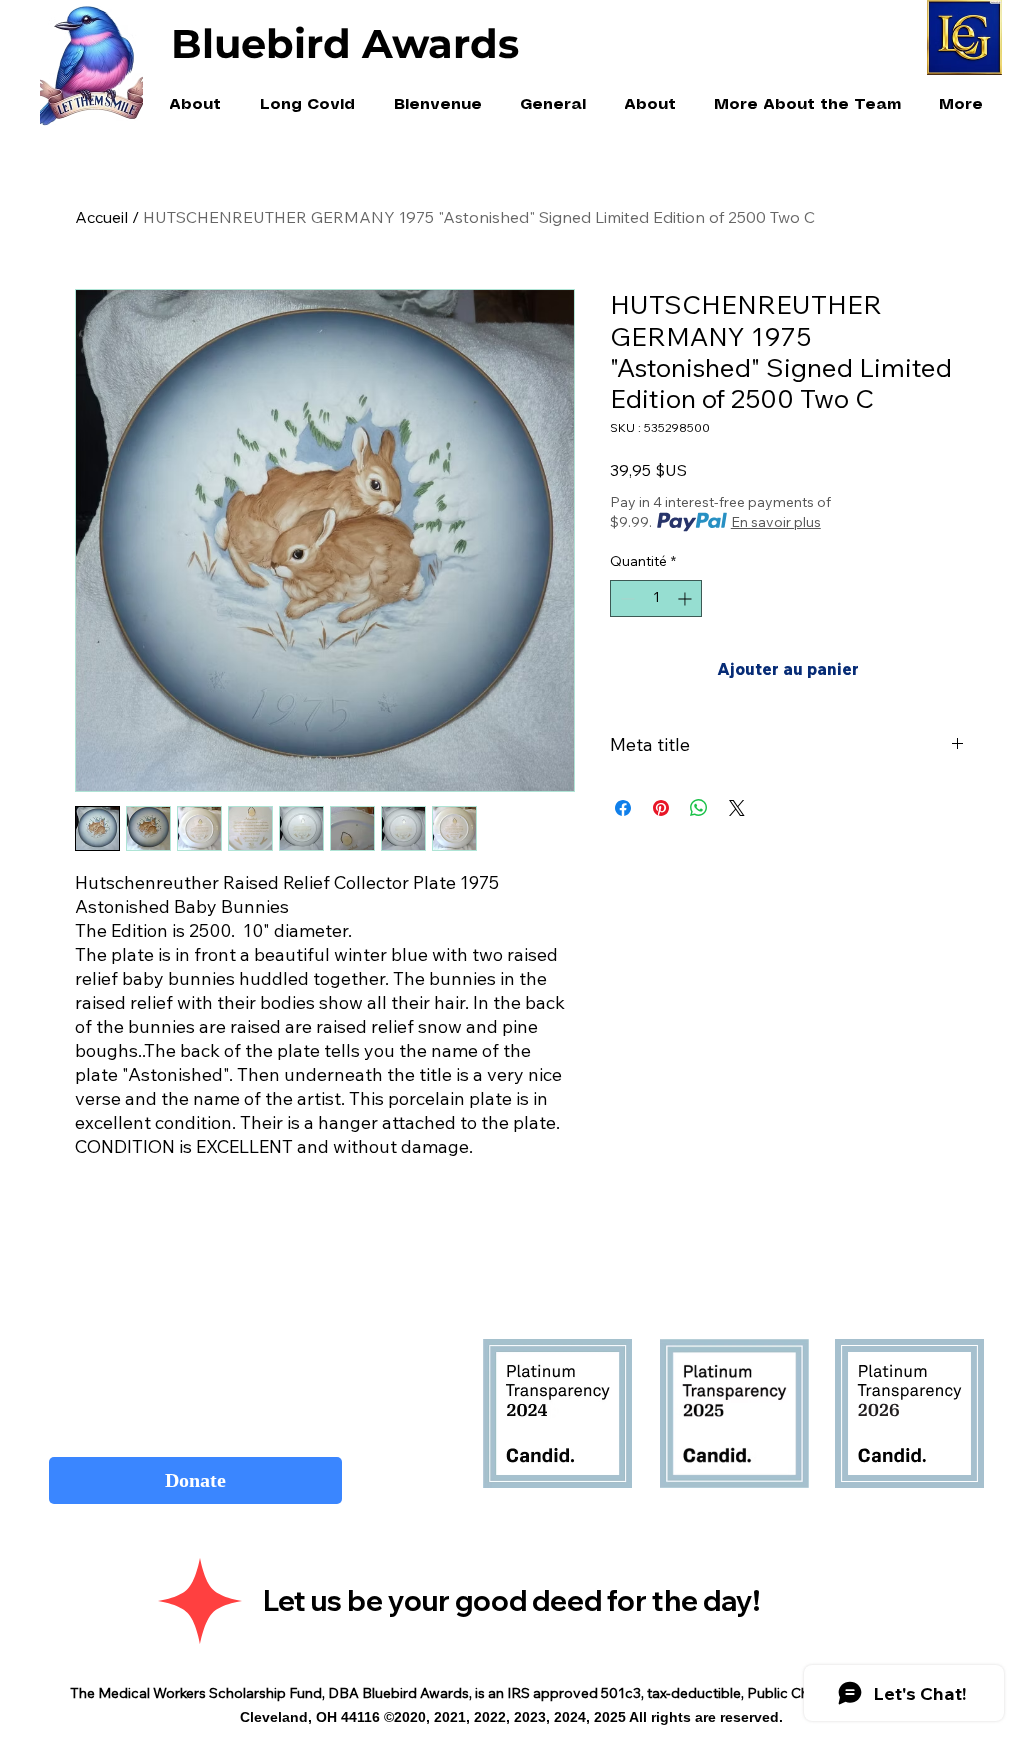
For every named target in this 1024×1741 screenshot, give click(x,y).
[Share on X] (737, 808)
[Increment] (686, 598)
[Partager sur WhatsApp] (699, 808)
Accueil (101, 217)
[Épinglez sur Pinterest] (661, 808)
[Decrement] (625, 598)
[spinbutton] (656, 598)
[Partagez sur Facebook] (623, 808)
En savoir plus (776, 522)
